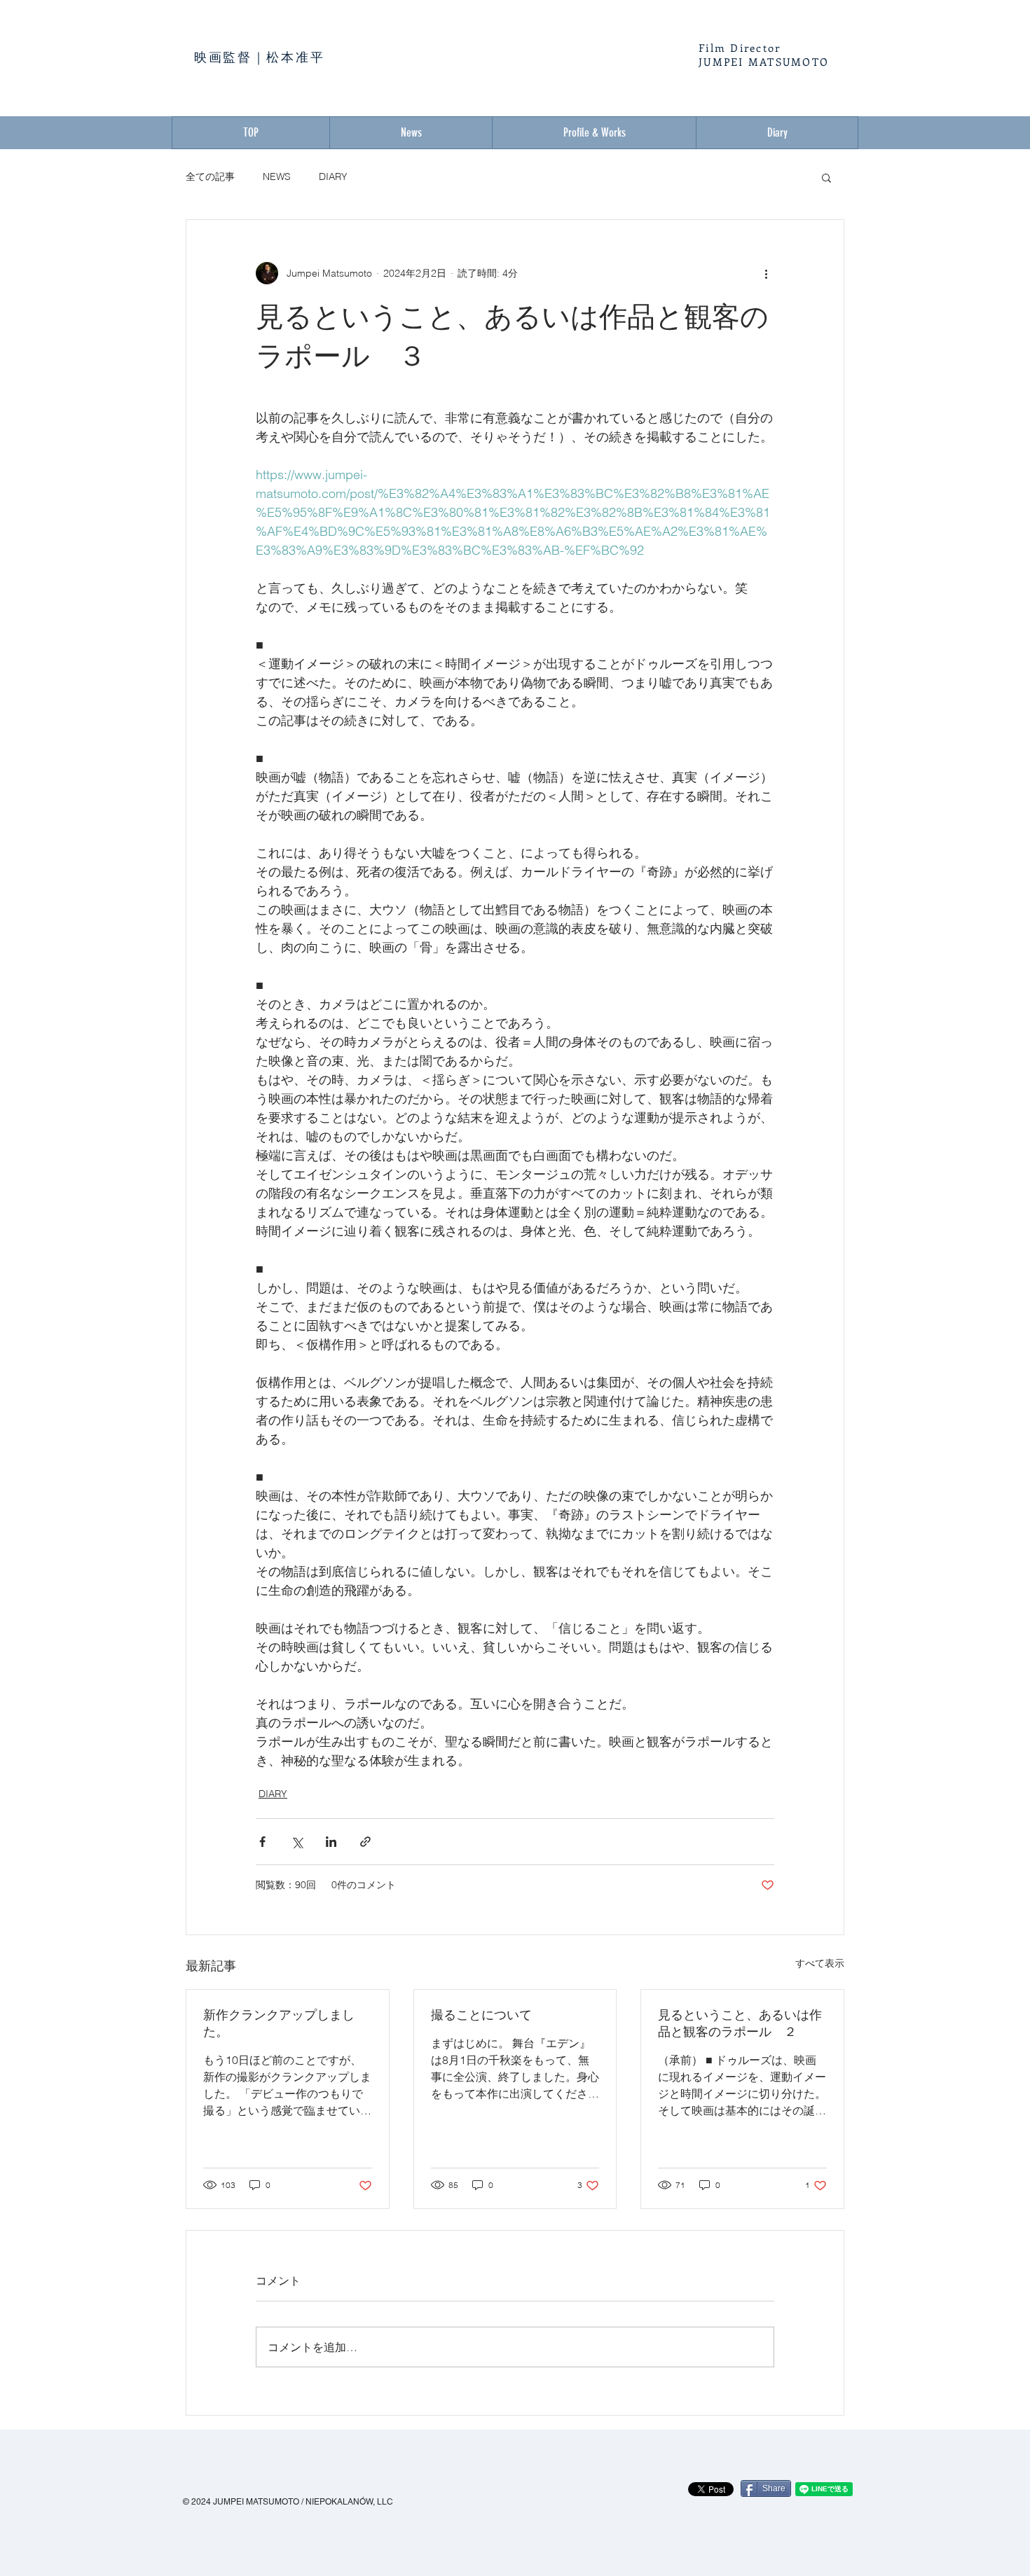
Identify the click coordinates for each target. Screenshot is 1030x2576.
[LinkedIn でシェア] (331, 1842)
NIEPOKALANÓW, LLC (349, 2502)
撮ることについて (481, 2015)
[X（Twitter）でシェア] (297, 1842)
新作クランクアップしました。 (279, 2023)
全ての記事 (210, 176)
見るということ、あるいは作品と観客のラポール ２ (740, 2023)
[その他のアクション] (766, 273)
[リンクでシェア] (365, 1842)
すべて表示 (820, 1963)
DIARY (333, 176)
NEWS (277, 176)
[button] (826, 177)
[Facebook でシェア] (262, 1842)
